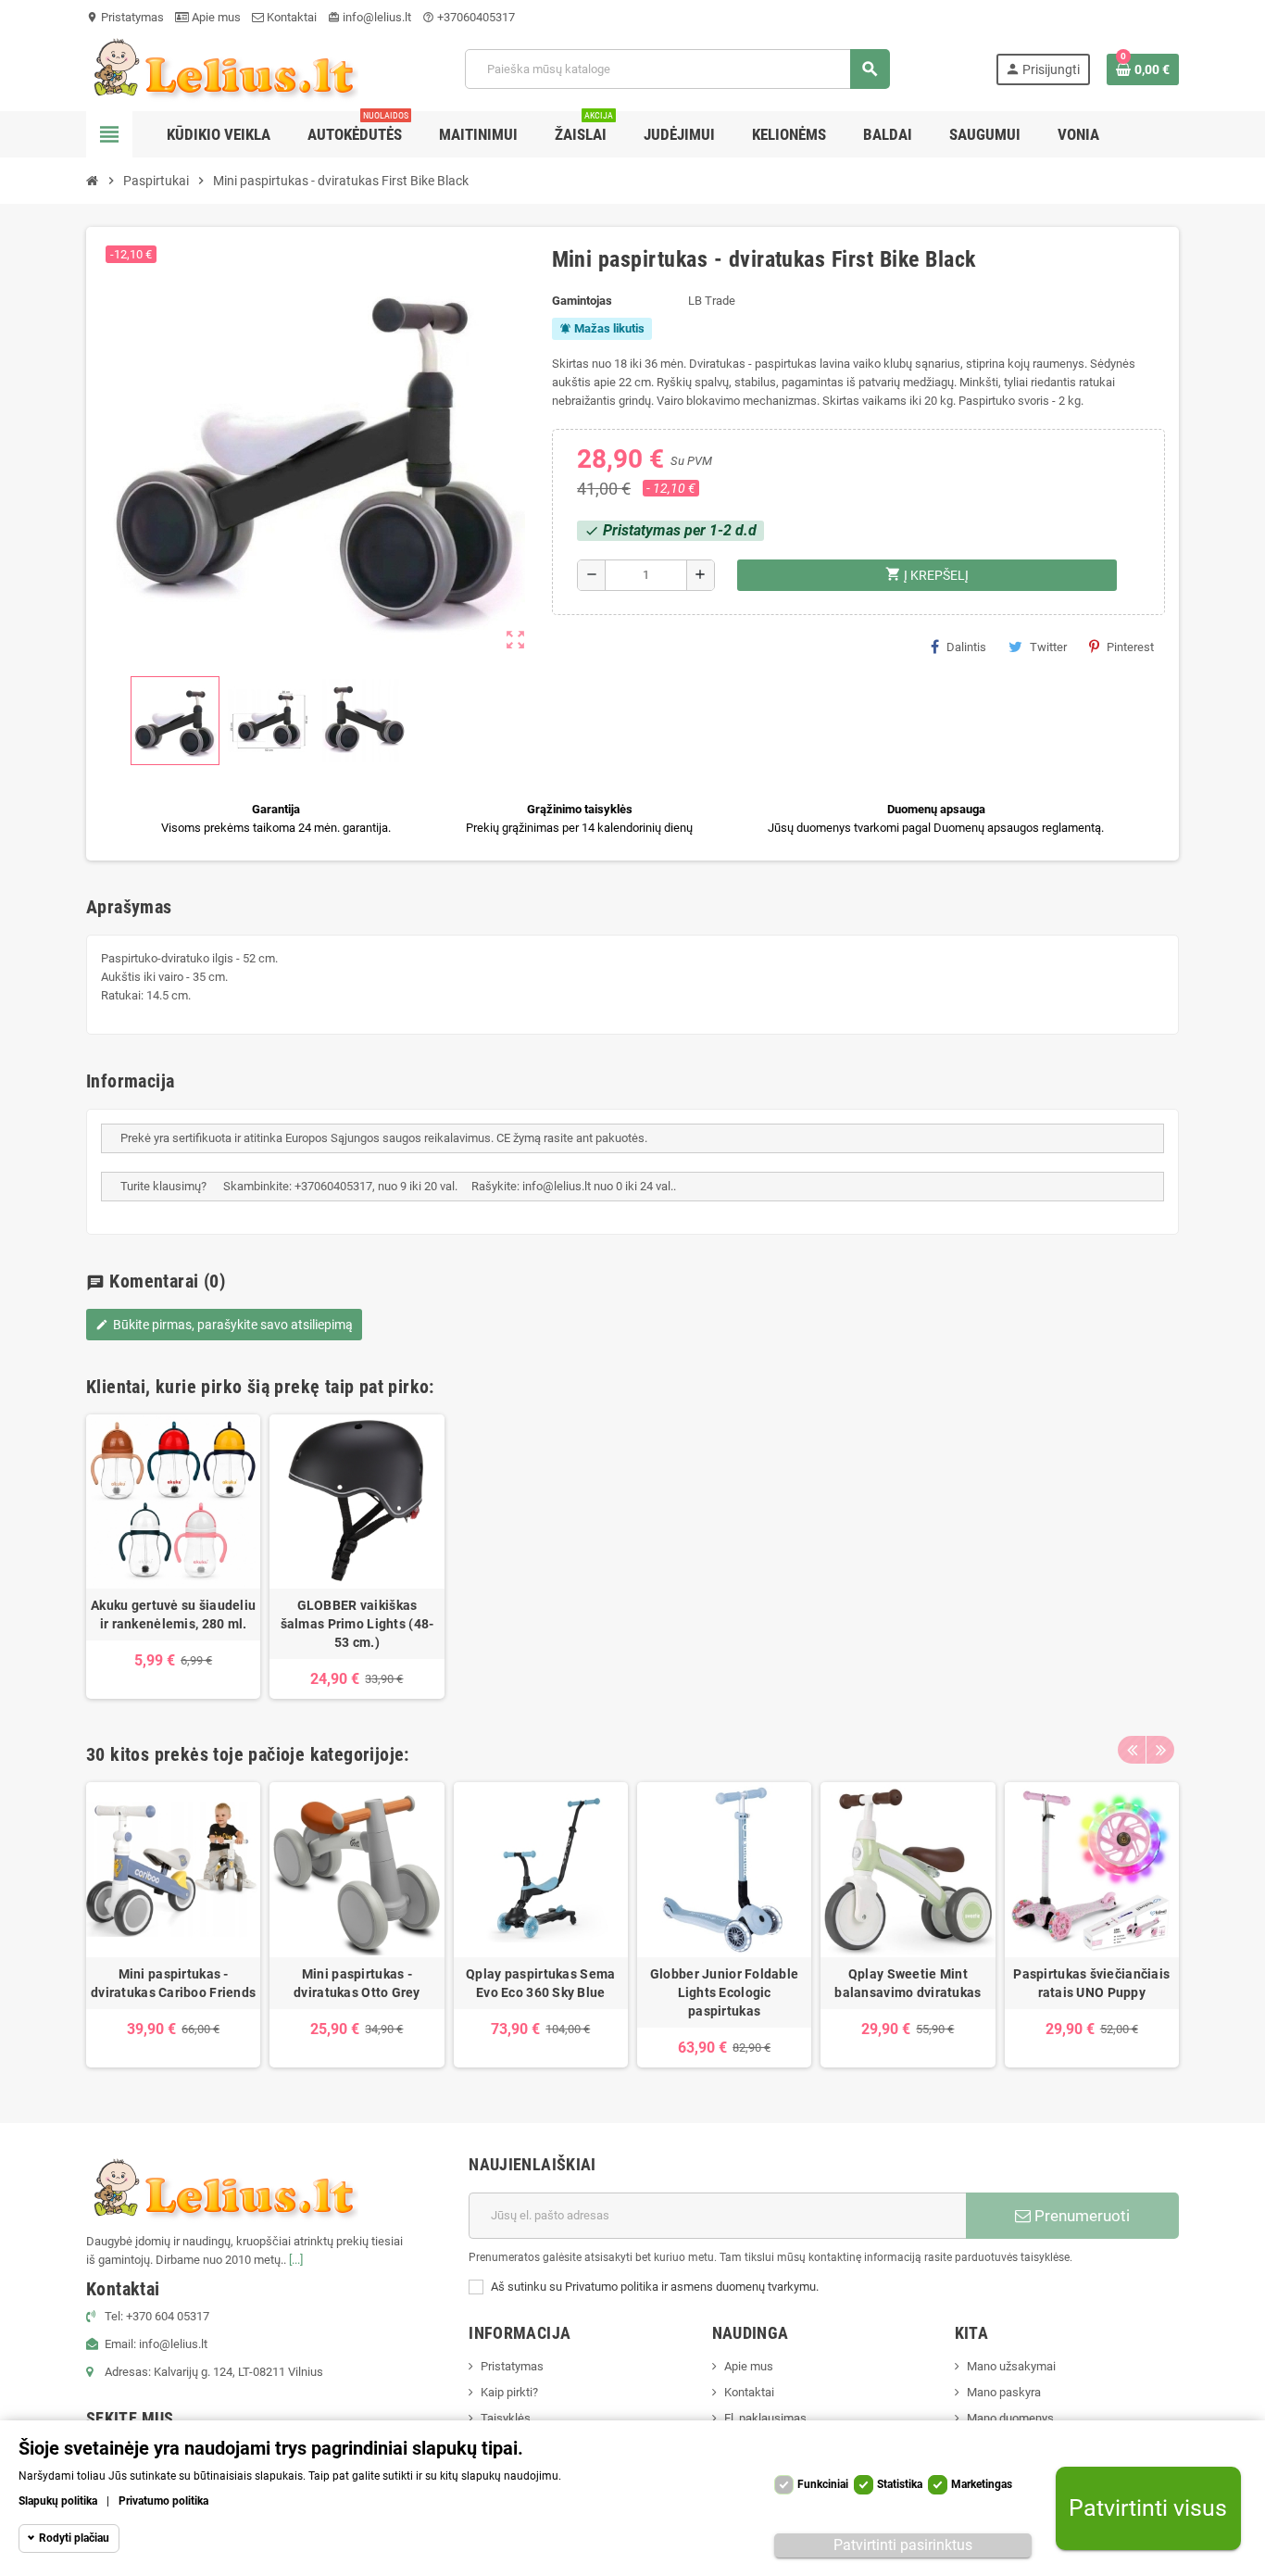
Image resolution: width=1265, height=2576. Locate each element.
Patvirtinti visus (1148, 2509)
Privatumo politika (163, 2501)
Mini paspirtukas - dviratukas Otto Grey (357, 1983)
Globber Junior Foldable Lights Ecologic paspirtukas (724, 1992)
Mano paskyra (1004, 2392)
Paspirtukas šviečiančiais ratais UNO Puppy (1091, 1983)
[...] (296, 2260)
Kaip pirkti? (509, 2392)
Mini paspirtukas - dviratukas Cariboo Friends (173, 1983)
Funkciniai (823, 2484)
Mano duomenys (1010, 2418)
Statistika (900, 2484)
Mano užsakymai (1011, 2366)
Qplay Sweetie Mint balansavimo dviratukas (908, 1983)
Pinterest (1130, 647)
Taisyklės (506, 2418)
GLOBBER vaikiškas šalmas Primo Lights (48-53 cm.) (357, 1624)
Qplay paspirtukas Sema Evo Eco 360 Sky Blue (540, 1983)
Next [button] (1160, 1750)
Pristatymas (125, 17)
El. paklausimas (765, 2418)
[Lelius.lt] (222, 68)
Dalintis (966, 647)
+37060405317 (469, 17)
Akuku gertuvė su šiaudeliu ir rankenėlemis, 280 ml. (173, 1615)
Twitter (1048, 647)
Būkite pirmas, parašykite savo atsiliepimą (224, 1325)
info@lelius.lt (369, 17)
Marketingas (982, 2484)
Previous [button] (1132, 1750)
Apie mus (215, 17)
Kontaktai (290, 17)
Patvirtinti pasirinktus (903, 2545)
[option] (173, 1557)
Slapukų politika (58, 2501)
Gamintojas (582, 301)
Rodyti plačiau (74, 2538)
